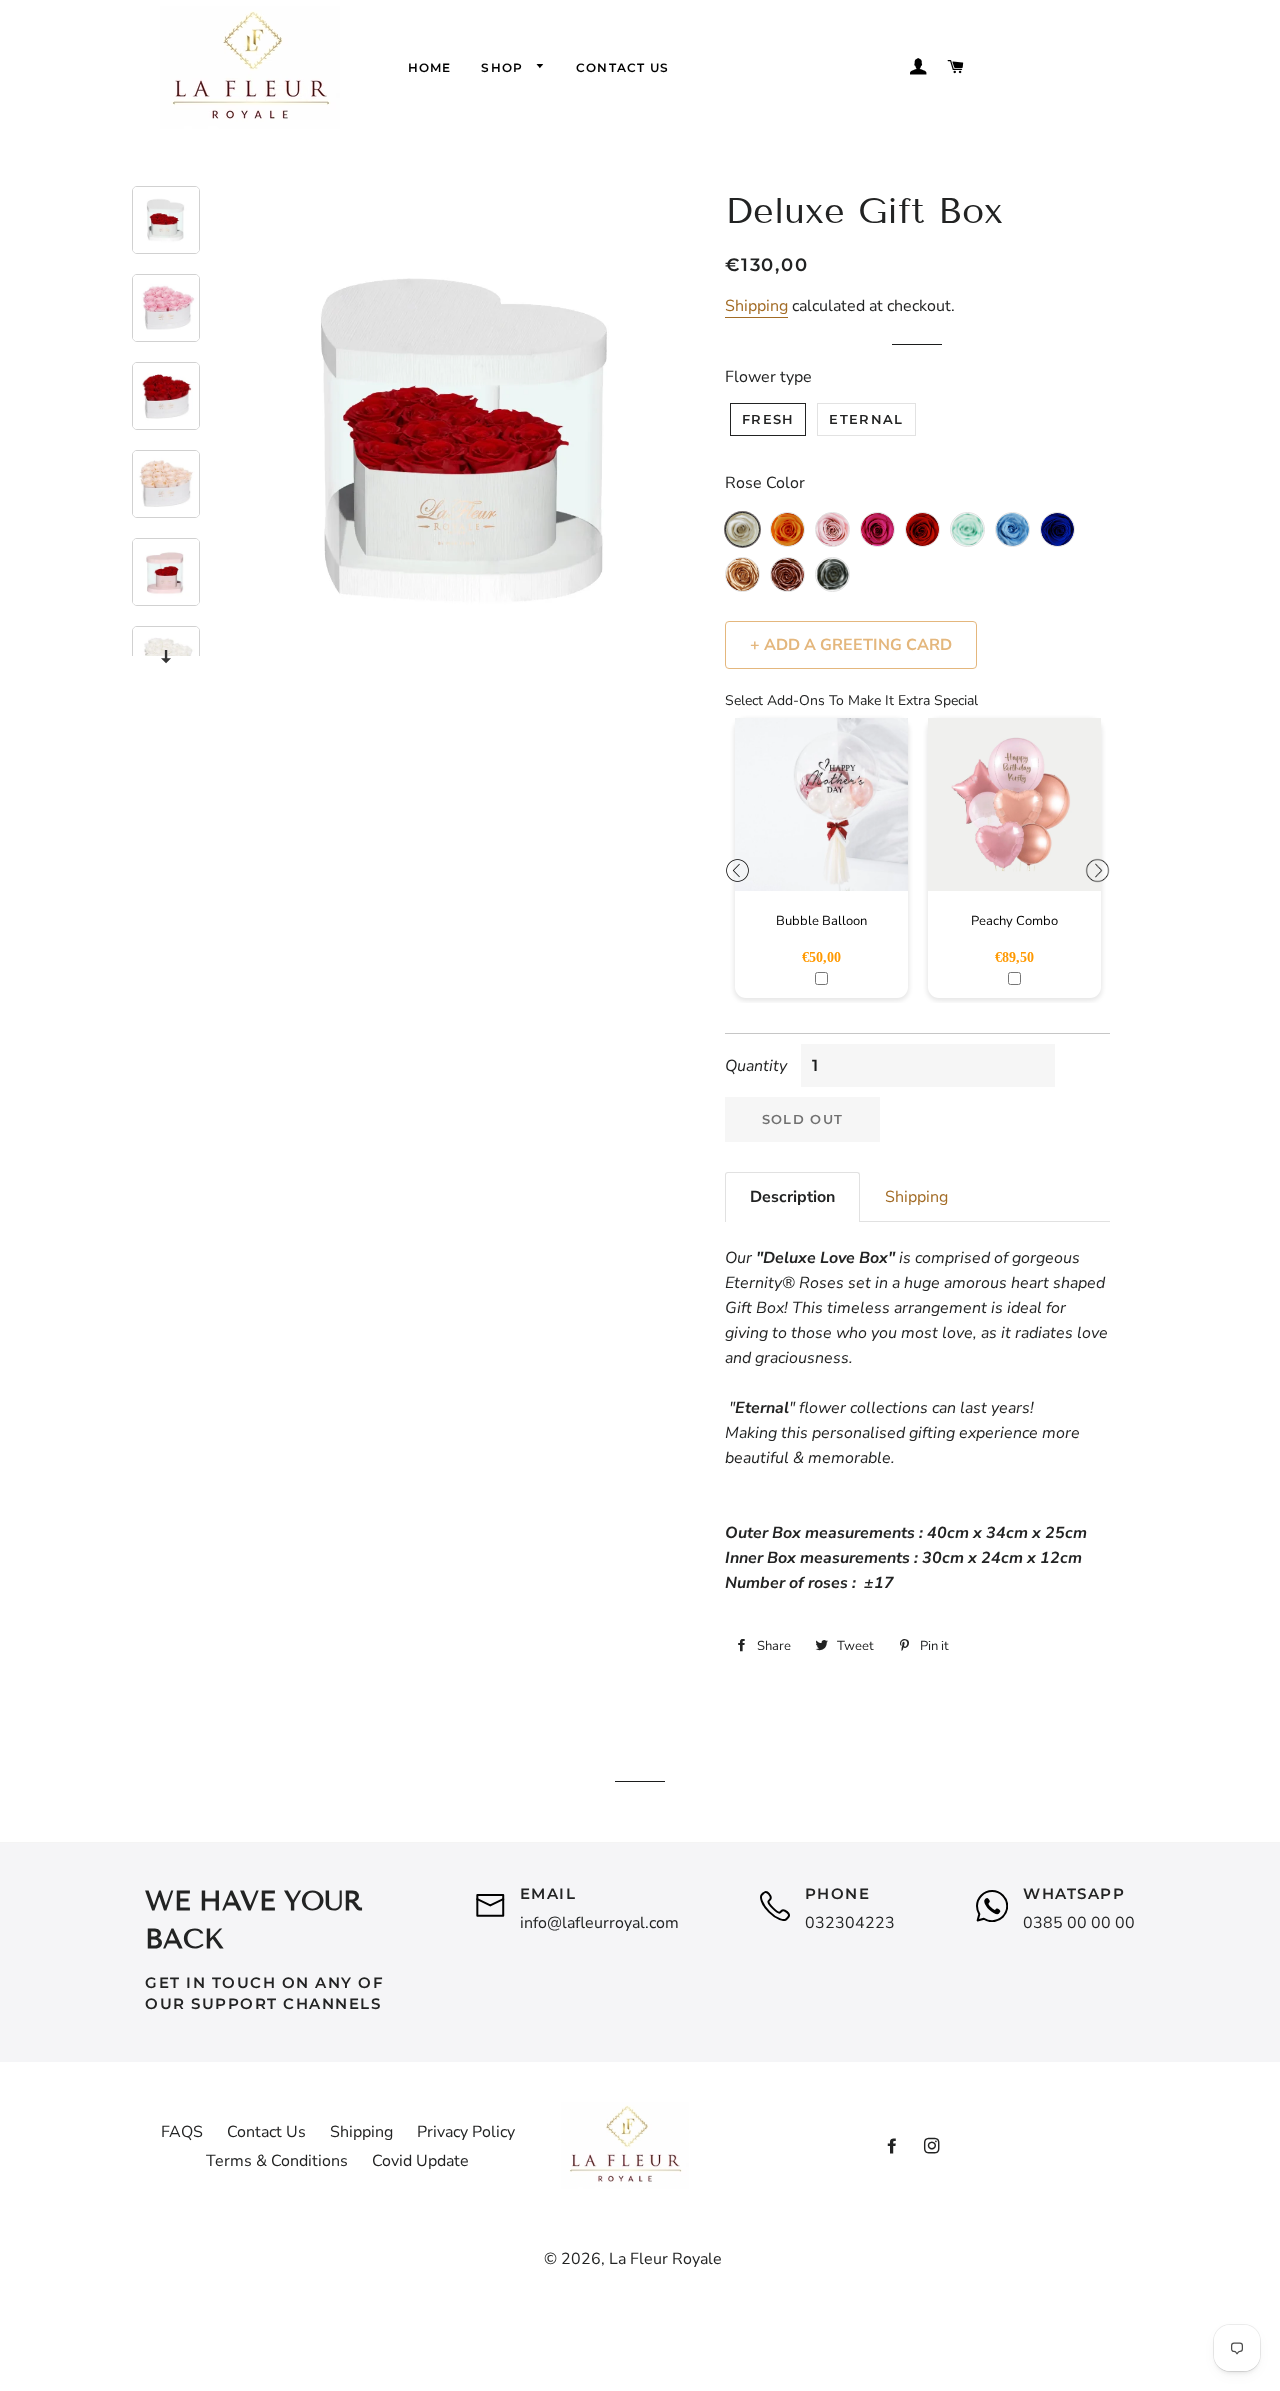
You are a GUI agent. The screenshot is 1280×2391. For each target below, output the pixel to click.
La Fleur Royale (665, 2259)
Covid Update (420, 2161)
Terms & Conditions (277, 2161)
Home (430, 67)
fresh (768, 419)
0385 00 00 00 (1079, 1923)
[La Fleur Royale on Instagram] (932, 2147)
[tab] (792, 1197)
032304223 (850, 1923)
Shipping (756, 306)
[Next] (166, 656)
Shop (504, 67)
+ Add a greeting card (851, 645)
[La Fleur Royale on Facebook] (892, 2147)
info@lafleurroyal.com (599, 1923)
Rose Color (765, 483)
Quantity (756, 1066)
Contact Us (622, 67)
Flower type (768, 377)
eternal (866, 419)
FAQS (182, 2132)
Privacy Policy (466, 2132)
